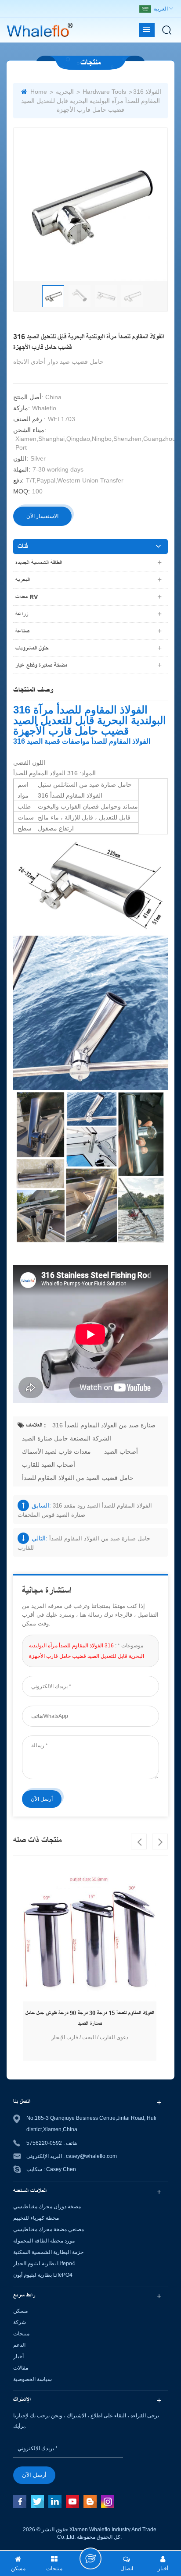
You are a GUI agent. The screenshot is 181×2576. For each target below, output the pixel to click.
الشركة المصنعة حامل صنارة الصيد (67, 1438)
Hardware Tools (104, 92)
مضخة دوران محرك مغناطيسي (47, 2207)
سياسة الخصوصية (33, 2379)
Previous (139, 1842)
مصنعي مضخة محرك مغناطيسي (49, 2229)
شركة (20, 2322)
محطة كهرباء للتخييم (36, 2218)
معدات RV (27, 597)
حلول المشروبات (32, 648)
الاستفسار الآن (42, 516)
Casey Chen (61, 2169)
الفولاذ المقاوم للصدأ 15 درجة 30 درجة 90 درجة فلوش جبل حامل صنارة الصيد (90, 2018)
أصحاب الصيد (121, 1451)
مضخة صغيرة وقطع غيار (41, 665)
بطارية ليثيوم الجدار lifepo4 (44, 2264)
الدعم (19, 2345)
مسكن (20, 2311)
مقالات (21, 2368)
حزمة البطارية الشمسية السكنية (48, 2252)
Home (39, 92)
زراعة (22, 614)
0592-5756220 (44, 2143)
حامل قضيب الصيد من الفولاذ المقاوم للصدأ (78, 1478)
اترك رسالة (90, 2558)
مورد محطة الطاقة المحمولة (44, 2241)
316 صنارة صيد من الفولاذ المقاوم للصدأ (104, 1425)
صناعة (22, 631)
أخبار (18, 2356)
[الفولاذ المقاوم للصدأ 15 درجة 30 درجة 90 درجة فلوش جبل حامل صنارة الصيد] (90, 1935)
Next (160, 1842)
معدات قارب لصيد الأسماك (56, 1451)
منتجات (21, 2334)
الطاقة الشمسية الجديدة (39, 563)
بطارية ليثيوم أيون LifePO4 (43, 2275)
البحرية (65, 92)
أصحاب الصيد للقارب (49, 1465)
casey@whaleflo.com (91, 2156)
